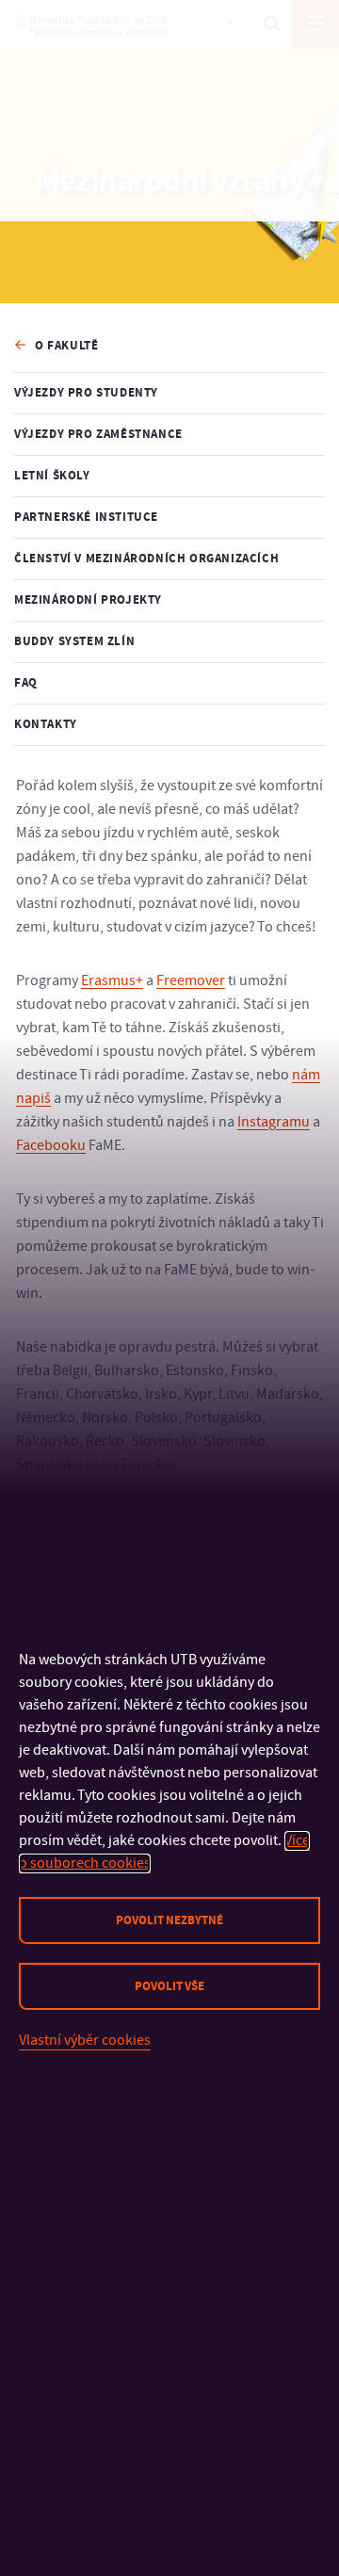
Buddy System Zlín (74, 641)
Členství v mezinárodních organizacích (146, 559)
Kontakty (46, 724)
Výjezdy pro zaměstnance (98, 434)
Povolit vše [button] (169, 1986)
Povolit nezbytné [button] (169, 1920)
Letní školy (52, 476)
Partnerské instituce (86, 517)
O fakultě (66, 346)
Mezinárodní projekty (88, 600)
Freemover (191, 980)
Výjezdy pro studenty (86, 393)
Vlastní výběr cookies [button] (85, 2040)
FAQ (26, 683)
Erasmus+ (112, 980)
